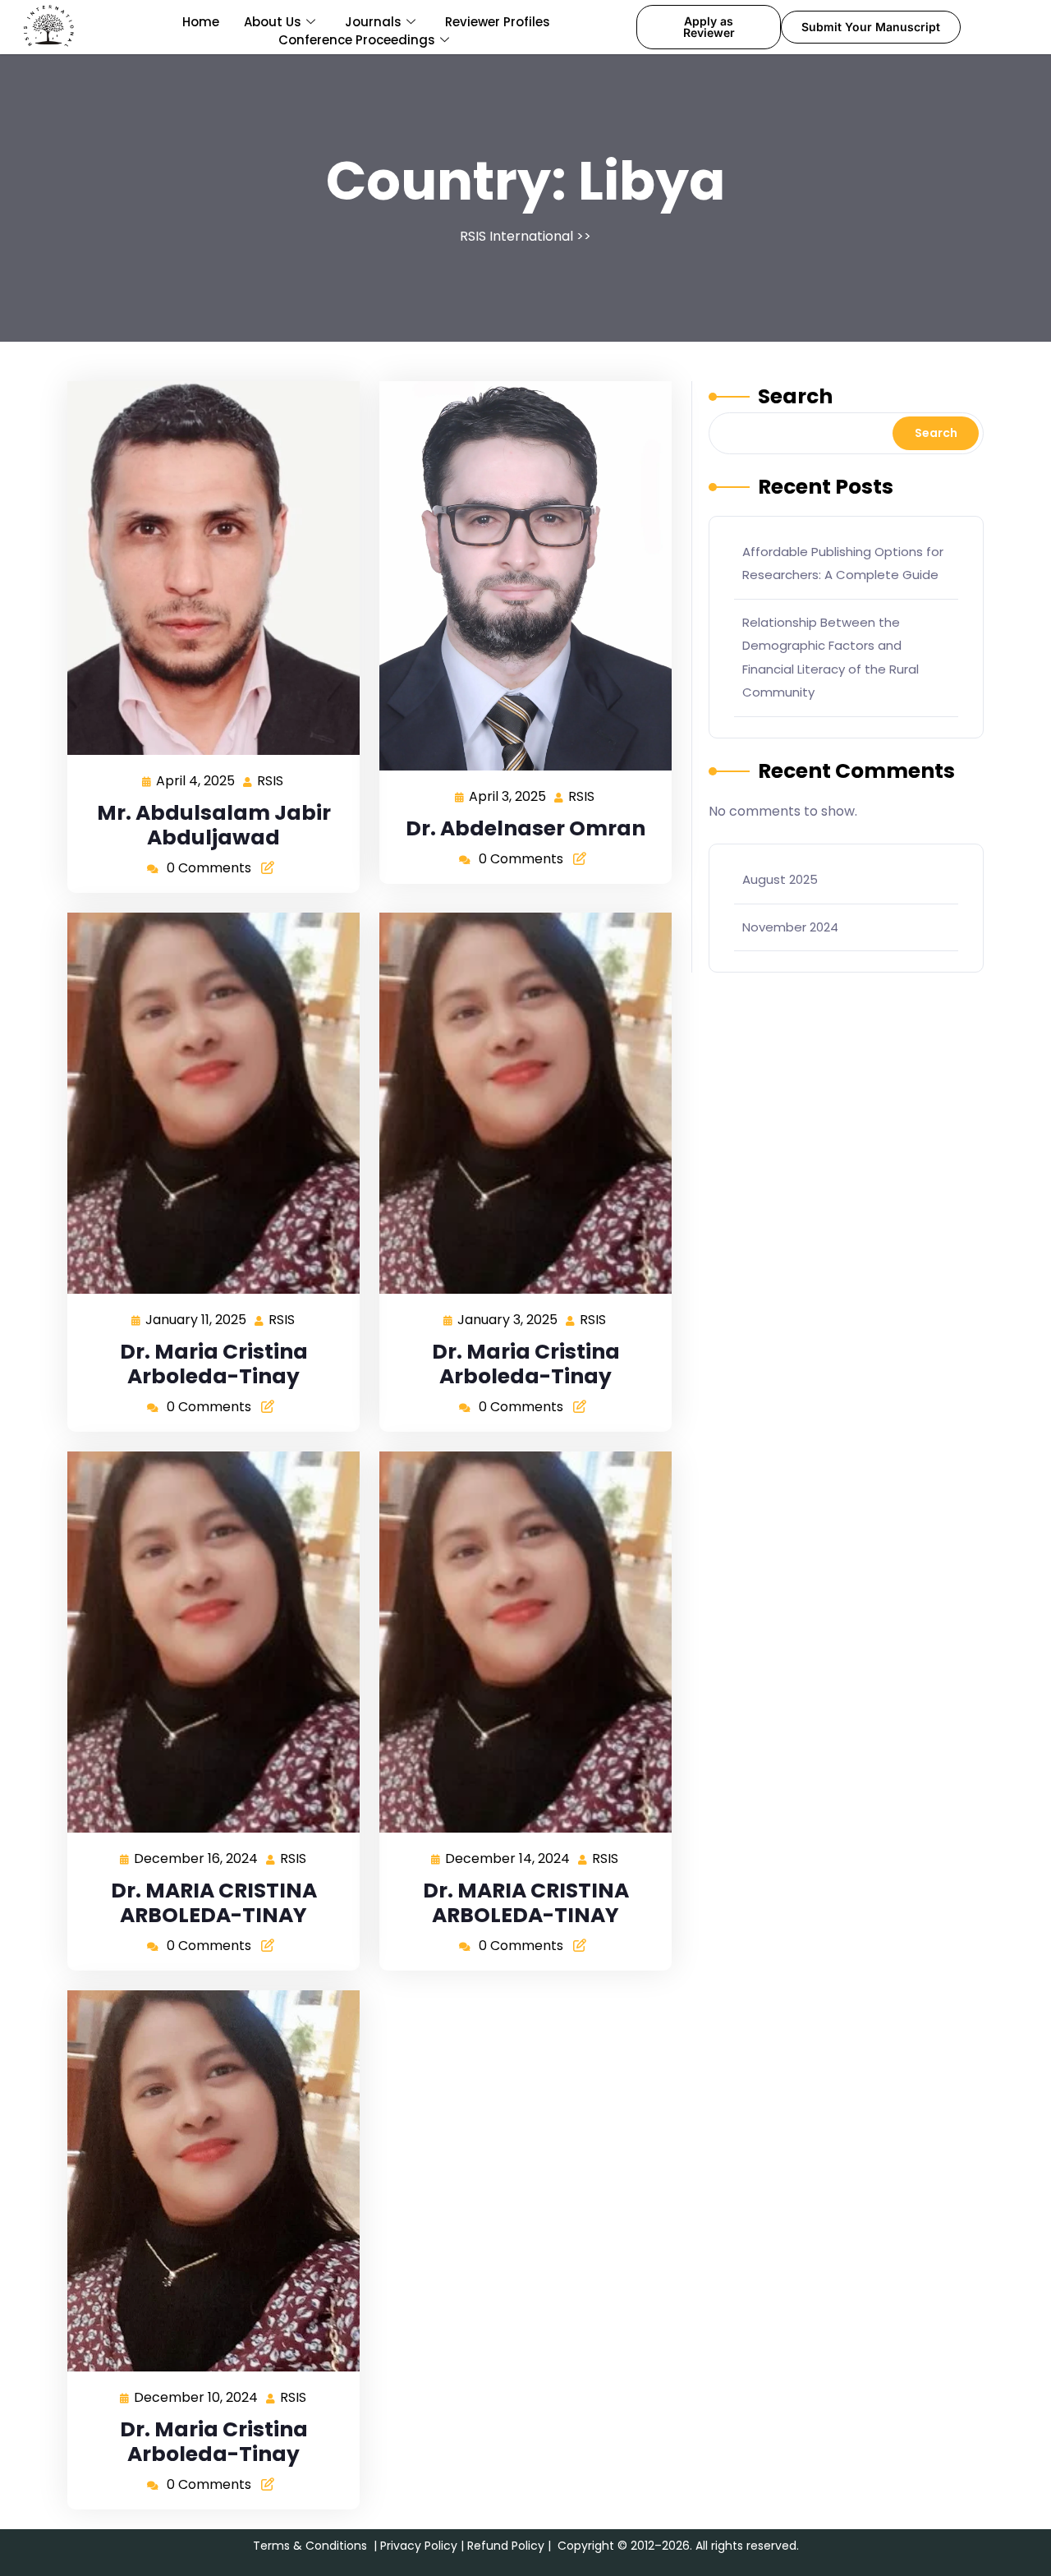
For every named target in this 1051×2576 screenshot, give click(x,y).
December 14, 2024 (508, 1858)
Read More (207, 567)
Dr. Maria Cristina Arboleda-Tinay (214, 1364)
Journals (373, 22)
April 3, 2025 (508, 796)
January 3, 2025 (508, 1319)
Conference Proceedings (357, 40)
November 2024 (790, 927)
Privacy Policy (419, 2546)
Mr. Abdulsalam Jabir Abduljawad (214, 825)
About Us (273, 22)
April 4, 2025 (196, 780)
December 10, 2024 (197, 2397)
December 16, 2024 (197, 1858)
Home (201, 22)
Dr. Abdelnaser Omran (525, 828)
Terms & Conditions (310, 2546)
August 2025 (780, 879)
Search (795, 396)
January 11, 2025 (197, 1319)
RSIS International (516, 236)
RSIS (271, 780)
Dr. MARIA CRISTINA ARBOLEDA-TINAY (214, 1903)
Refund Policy (506, 2546)
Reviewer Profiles (498, 22)
